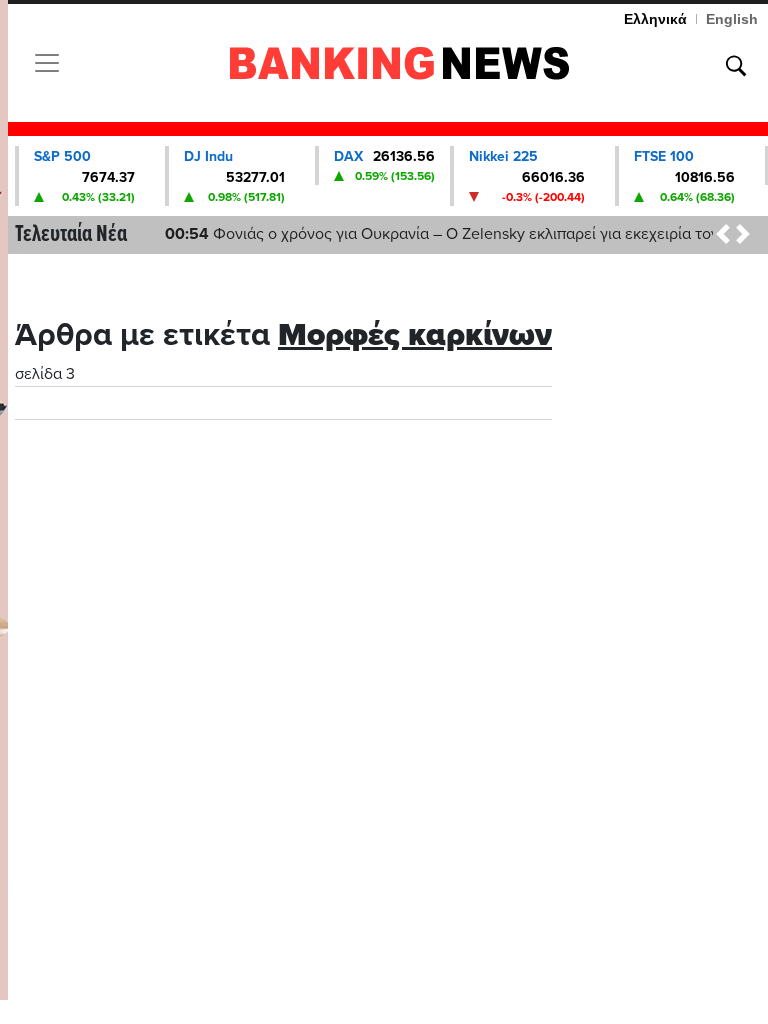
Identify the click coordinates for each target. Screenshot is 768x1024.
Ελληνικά (655, 19)
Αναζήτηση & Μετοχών (736, 66)
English (732, 19)
